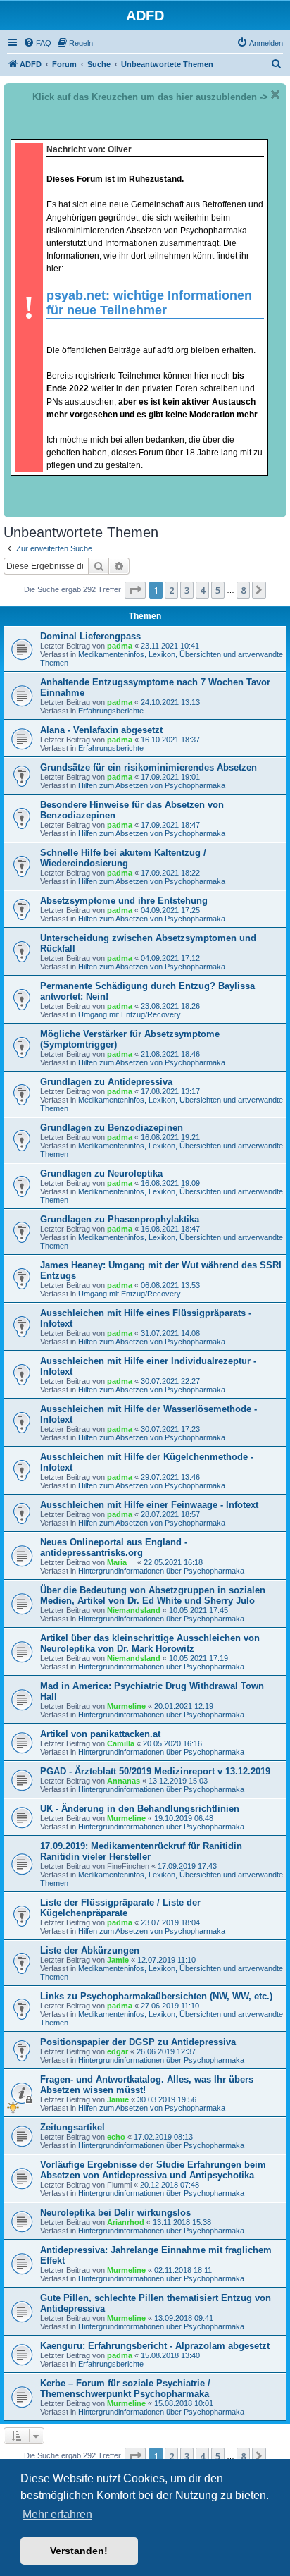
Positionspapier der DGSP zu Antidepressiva (138, 2042)
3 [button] (187, 590)
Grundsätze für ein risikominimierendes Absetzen (149, 767)
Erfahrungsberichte (111, 711)
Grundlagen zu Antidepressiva (106, 1082)
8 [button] (243, 590)
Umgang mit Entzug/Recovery (130, 1014)
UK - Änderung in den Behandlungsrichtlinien (140, 1809)
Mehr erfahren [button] (57, 2514)
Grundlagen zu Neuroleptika (101, 1173)
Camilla (121, 1743)
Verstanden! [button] (79, 2551)
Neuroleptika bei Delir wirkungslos (115, 2213)
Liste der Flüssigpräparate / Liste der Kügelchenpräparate (120, 1908)
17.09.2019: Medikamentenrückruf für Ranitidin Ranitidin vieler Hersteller (141, 1851)
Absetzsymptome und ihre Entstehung (124, 901)
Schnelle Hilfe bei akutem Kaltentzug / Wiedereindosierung (123, 858)
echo (116, 2137)
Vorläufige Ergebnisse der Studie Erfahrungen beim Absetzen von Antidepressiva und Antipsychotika (153, 2170)
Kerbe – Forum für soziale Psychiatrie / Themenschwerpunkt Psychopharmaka (125, 2388)
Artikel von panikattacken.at (100, 1734)
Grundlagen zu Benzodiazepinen (112, 1128)
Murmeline (126, 1706)
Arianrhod (126, 2222)
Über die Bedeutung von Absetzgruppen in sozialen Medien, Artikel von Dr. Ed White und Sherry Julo (153, 1595)
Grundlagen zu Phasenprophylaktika (120, 1219)
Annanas (124, 1781)
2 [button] (171, 590)
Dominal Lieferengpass (90, 636)
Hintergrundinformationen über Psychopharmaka (161, 1571)
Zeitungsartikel (72, 2127)
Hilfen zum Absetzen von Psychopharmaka (152, 785)
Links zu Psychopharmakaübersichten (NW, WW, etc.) (156, 1996)
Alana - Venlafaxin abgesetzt (101, 730)
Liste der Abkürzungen (90, 1950)
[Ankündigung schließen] (275, 94)
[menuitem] (37, 43)
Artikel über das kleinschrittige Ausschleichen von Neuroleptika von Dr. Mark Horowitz (150, 1643)
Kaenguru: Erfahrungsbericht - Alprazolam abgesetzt (155, 2346)
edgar (118, 2051)
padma (120, 646)
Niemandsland (134, 1610)
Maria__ (121, 1562)
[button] (135, 590)
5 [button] (218, 590)
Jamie (118, 1960)
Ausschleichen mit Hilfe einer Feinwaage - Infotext (149, 1505)
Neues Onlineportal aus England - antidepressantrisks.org (114, 1547)
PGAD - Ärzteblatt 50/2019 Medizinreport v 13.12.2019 (155, 1771)
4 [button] (202, 590)
